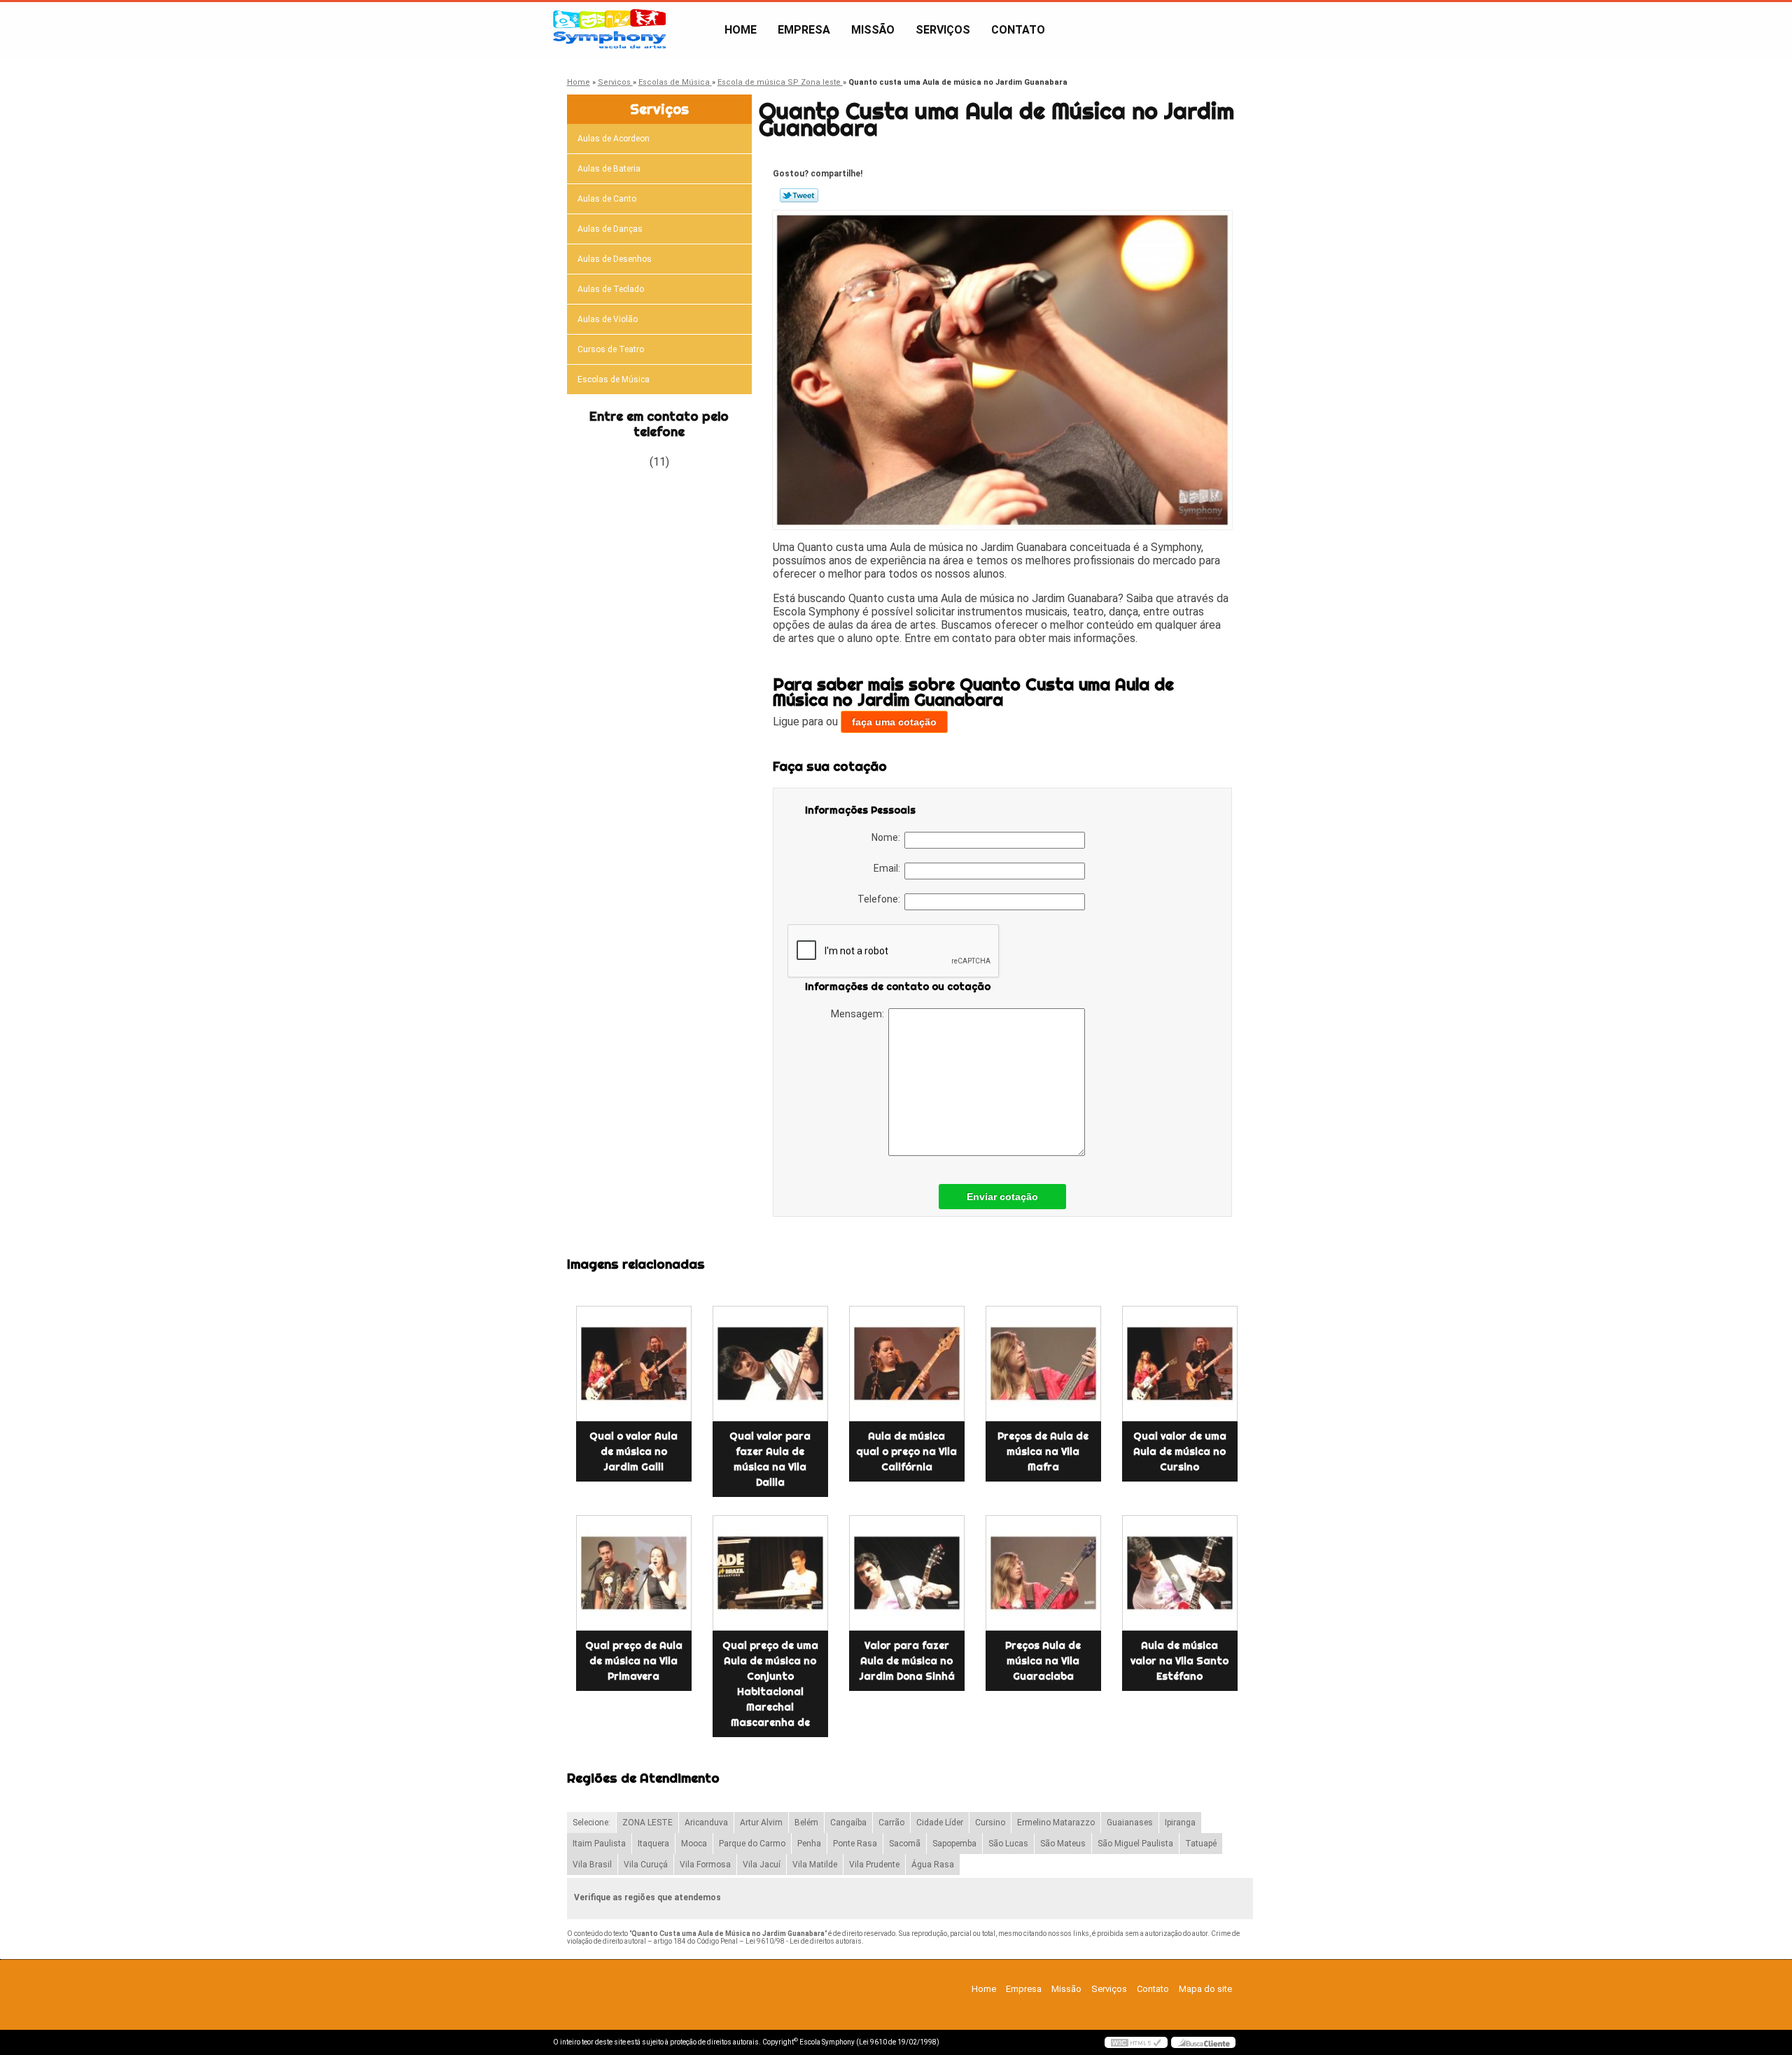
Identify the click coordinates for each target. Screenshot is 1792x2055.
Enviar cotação (1002, 1197)
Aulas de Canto (607, 199)
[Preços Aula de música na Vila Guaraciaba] (1043, 1573)
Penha (809, 1844)
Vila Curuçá (646, 1865)
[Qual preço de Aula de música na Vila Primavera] (634, 1573)
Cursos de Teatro (611, 349)
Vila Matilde (815, 1865)
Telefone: (881, 899)
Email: (889, 868)
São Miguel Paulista (1135, 1844)
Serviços (943, 30)
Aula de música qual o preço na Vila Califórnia (906, 1451)
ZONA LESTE (647, 1823)
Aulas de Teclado (611, 289)
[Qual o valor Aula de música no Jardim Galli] (634, 1364)
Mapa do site (1205, 1989)
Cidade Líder (940, 1823)
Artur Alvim (761, 1823)
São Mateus (1063, 1844)
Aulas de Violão (608, 319)
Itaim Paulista (599, 1844)
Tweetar (799, 195)
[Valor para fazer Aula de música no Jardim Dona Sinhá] (907, 1573)
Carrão (891, 1823)
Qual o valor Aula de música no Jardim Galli (633, 1451)
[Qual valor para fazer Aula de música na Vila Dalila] (770, 1364)
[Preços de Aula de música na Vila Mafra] (1043, 1364)
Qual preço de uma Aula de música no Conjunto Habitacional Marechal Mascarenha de (770, 1684)
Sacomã (905, 1844)
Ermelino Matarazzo (1056, 1823)
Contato (1018, 30)
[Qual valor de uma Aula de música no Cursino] (1180, 1364)
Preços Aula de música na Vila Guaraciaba (1043, 1661)
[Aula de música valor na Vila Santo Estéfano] (1180, 1573)
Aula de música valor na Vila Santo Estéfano (1179, 1661)
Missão (873, 30)
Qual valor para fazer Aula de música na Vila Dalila (770, 1459)
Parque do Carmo (752, 1844)
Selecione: (591, 1823)
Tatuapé (1201, 1844)
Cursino (990, 1823)
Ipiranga (1180, 1823)
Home (741, 30)
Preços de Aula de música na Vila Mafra (1043, 1451)
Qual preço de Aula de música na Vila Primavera (634, 1661)
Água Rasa (933, 1865)
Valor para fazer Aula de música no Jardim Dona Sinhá (907, 1661)
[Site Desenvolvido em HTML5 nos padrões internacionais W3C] (1136, 2042)
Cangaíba (848, 1823)
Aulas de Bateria (609, 169)
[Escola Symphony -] (633, 30)
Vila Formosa (705, 1865)
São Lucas (1008, 1844)
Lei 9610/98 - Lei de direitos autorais (804, 1941)
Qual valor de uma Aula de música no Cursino (1180, 1451)
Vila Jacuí (762, 1865)
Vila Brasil (592, 1865)
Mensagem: (860, 1014)
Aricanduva (706, 1823)
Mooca (694, 1844)
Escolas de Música (614, 379)
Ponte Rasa (855, 1844)
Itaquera (653, 1844)
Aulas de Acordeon (614, 139)
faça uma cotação (894, 722)
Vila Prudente (874, 1865)
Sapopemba (954, 1844)
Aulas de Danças (610, 229)
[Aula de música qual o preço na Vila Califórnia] (907, 1364)
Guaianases (1130, 1823)
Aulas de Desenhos (615, 259)
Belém (806, 1823)
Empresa (804, 30)
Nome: (888, 837)
